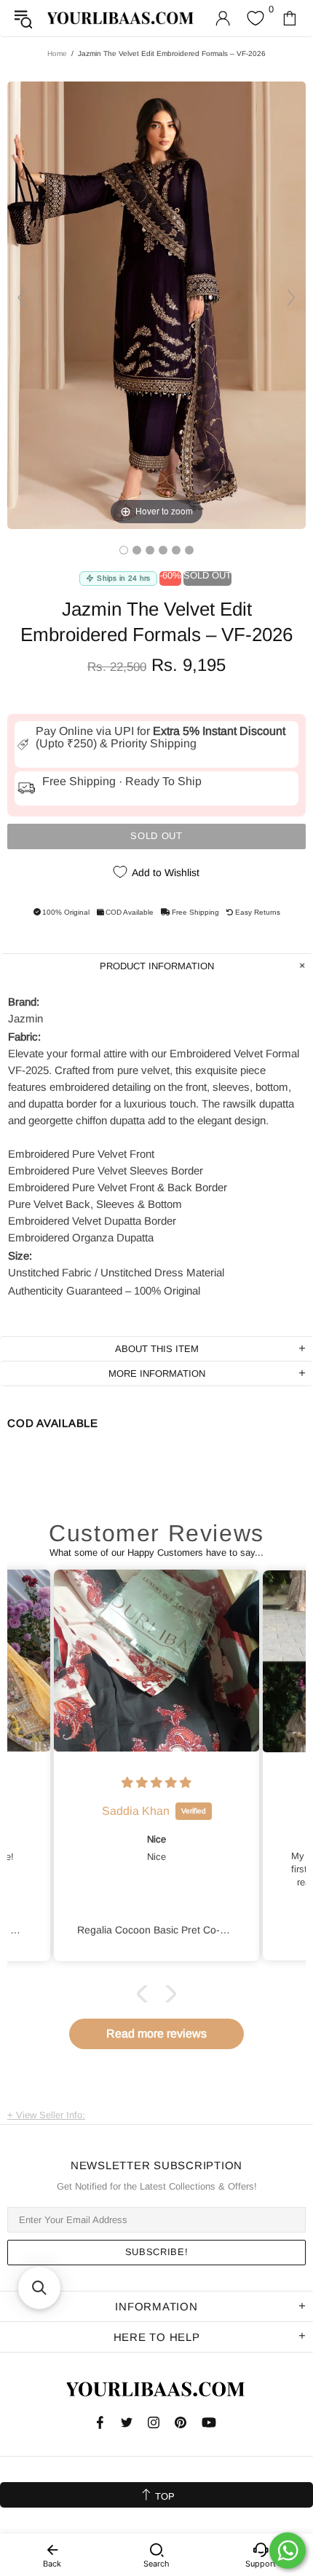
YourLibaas (121, 18)
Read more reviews (156, 2034)
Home (57, 53)
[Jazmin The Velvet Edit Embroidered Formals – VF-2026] (124, 550)
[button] (146, 1993)
